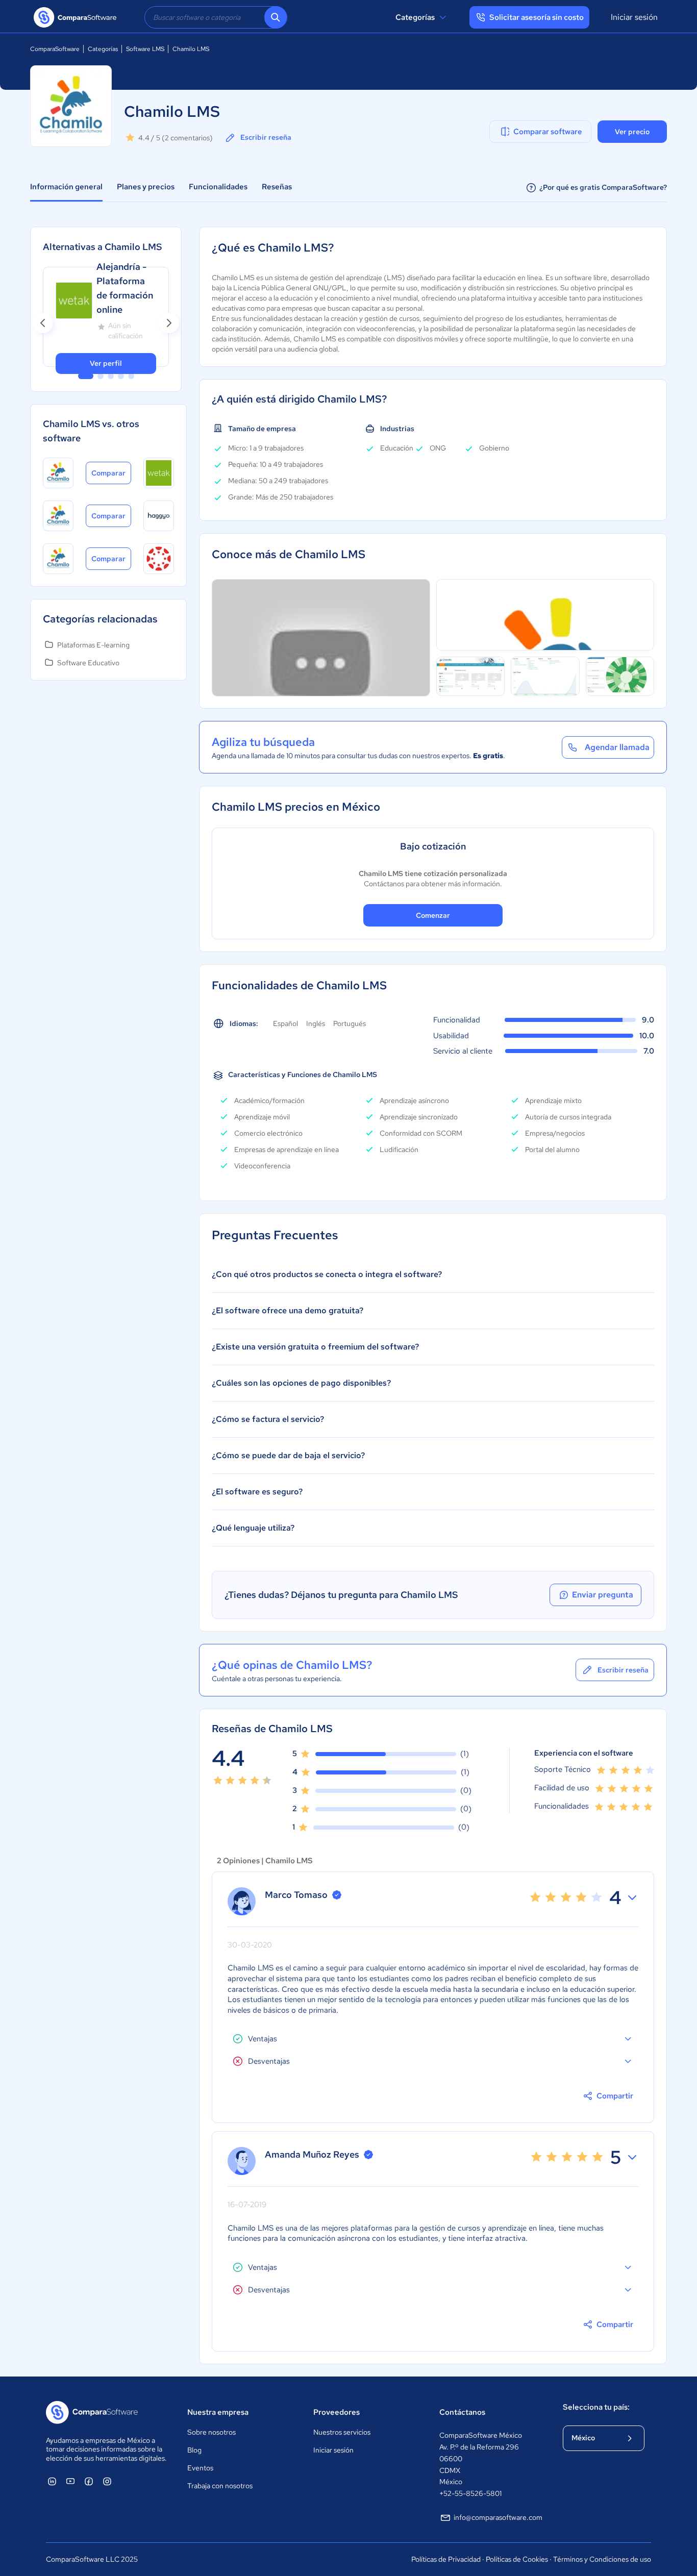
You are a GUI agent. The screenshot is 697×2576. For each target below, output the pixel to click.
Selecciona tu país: (596, 2407)
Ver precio (632, 132)
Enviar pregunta (603, 1595)
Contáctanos (462, 2412)
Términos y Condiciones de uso (602, 2559)
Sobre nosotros (211, 2432)
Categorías (415, 17)
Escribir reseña (266, 137)
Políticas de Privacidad (446, 2559)
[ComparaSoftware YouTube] (70, 2481)
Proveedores (337, 2412)
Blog (194, 2450)
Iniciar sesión (634, 17)
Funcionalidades (218, 187)
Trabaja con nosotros (220, 2486)
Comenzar (433, 915)
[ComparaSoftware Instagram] (107, 2481)
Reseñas (277, 187)
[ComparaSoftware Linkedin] (52, 2481)
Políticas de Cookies (517, 2559)
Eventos (200, 2468)
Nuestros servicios (342, 2432)
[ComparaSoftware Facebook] (89, 2481)
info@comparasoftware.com (498, 2517)
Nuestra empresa (218, 2412)
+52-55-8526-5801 (470, 2493)
